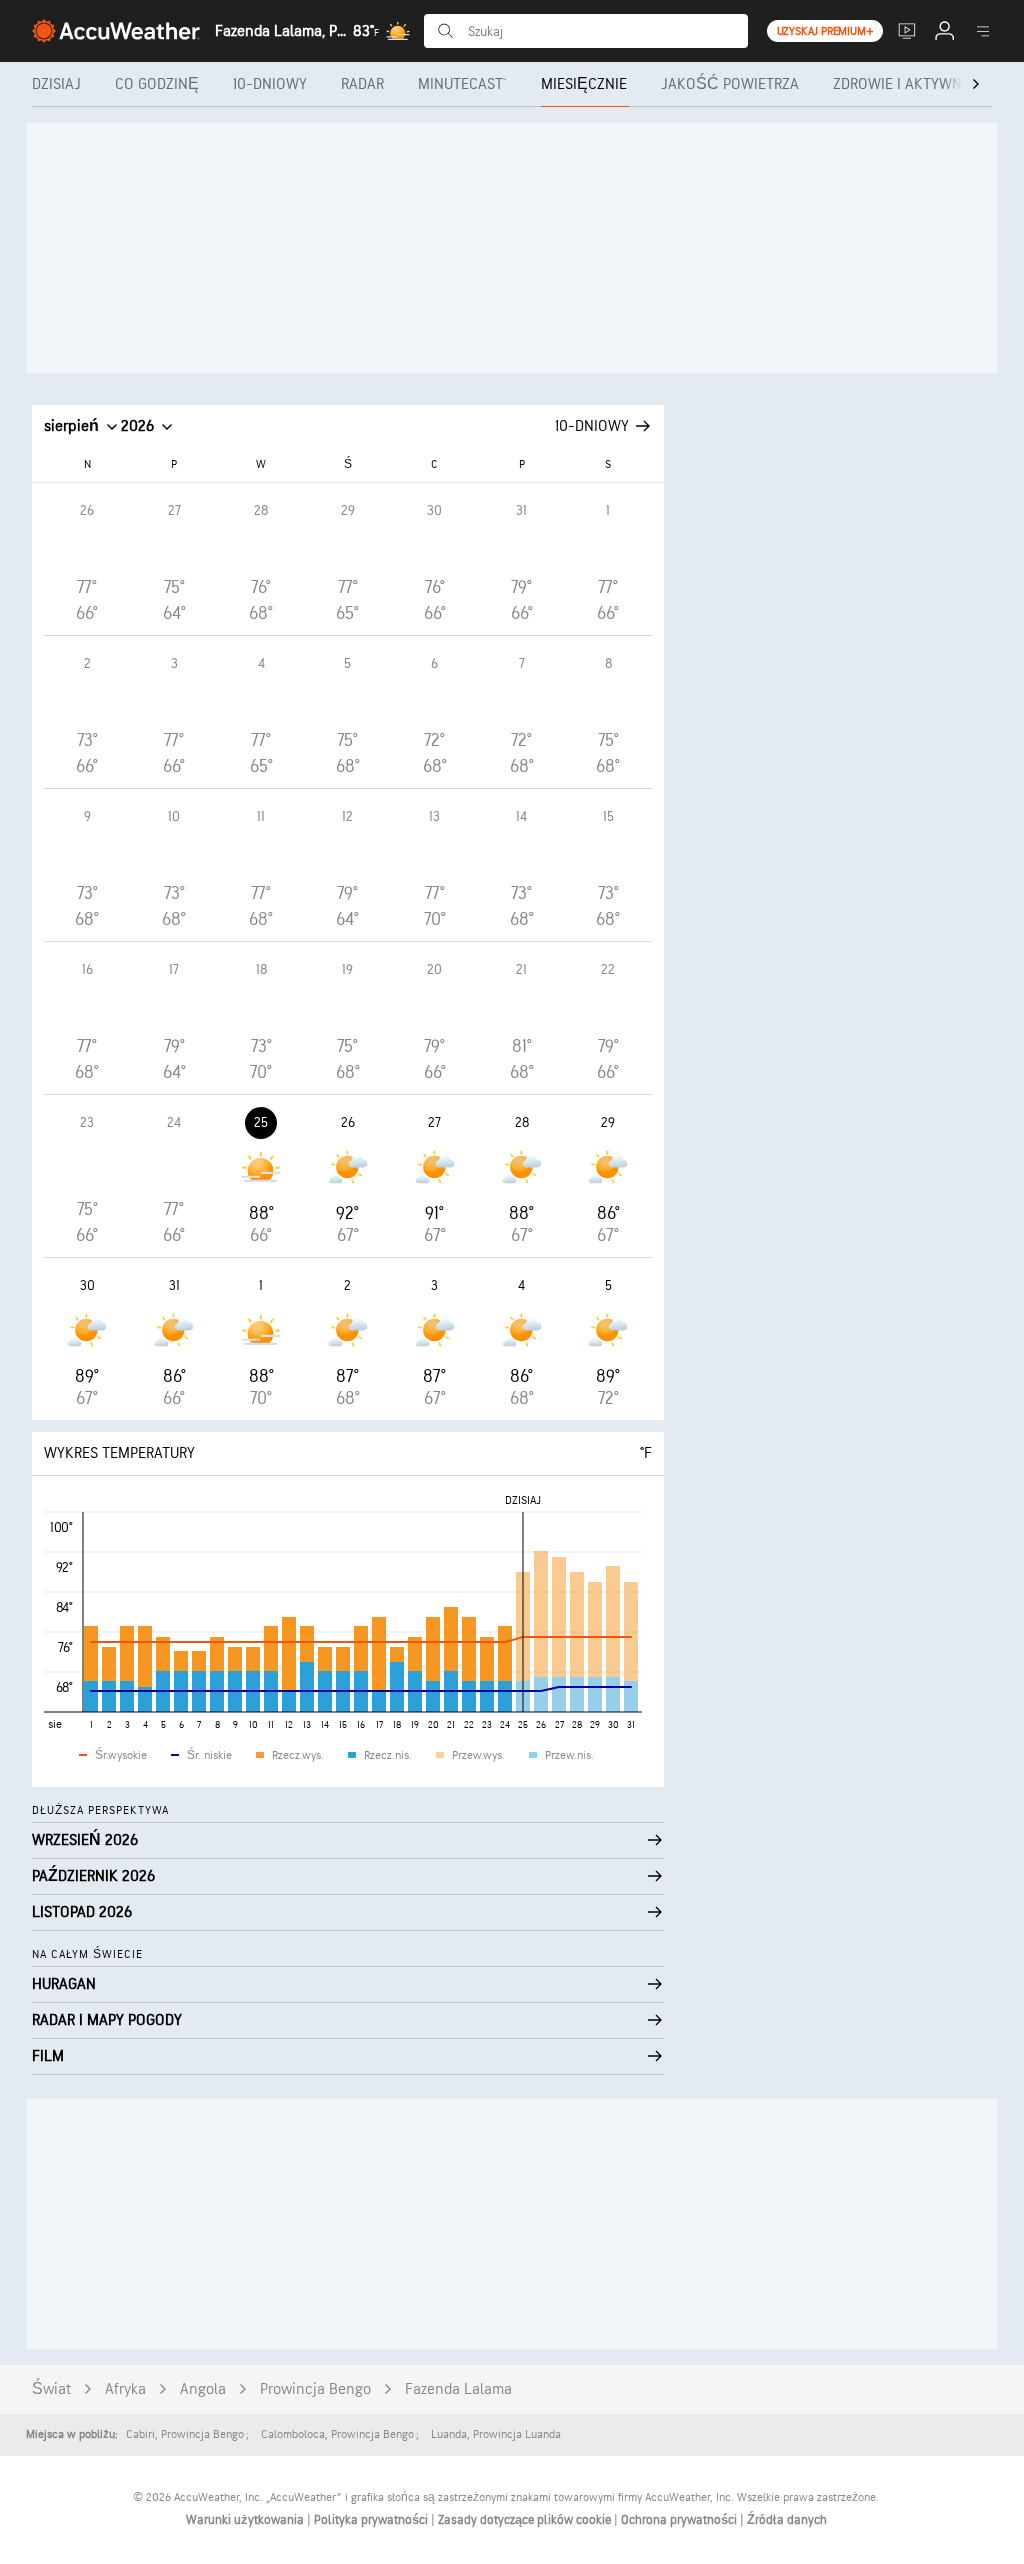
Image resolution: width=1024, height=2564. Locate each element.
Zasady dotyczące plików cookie (526, 2520)
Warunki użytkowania (246, 2520)
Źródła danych (787, 2520)
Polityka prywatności (372, 2520)
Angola (203, 2389)
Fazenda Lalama (458, 2389)
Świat (51, 2389)
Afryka (125, 2389)
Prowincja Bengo (315, 2389)
